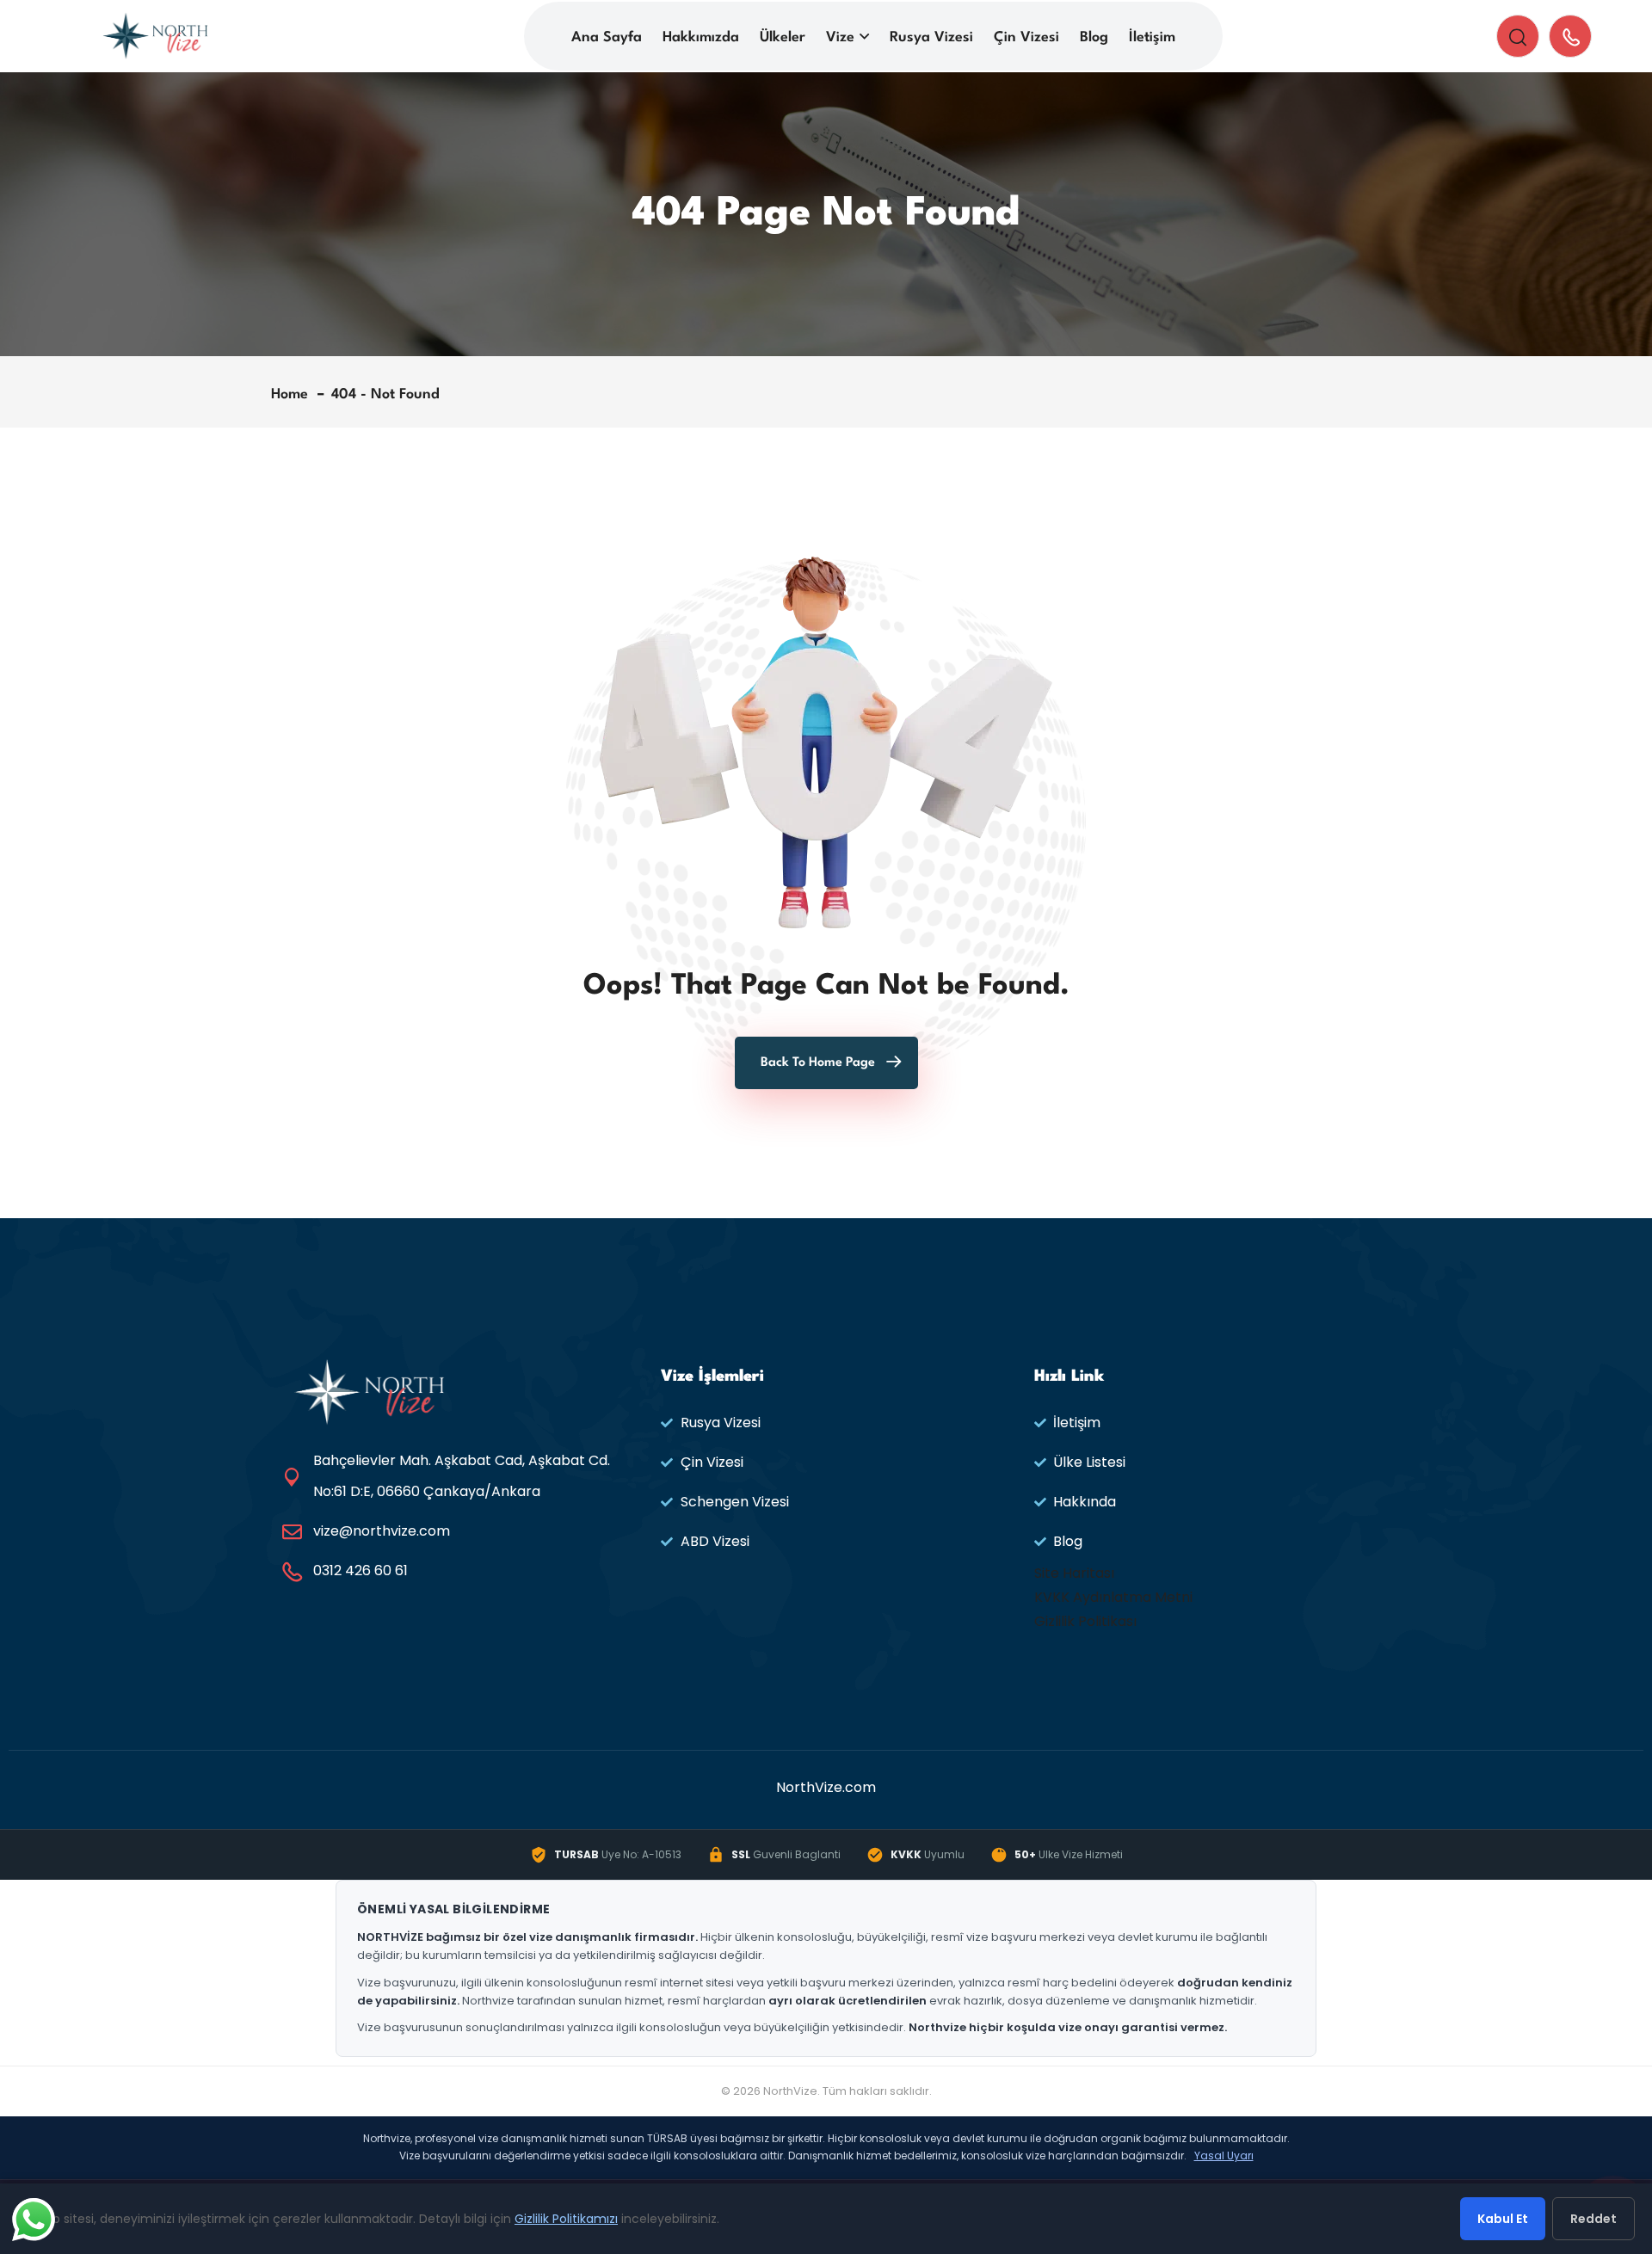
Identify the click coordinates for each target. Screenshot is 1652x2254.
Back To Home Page (818, 1063)
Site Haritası (1074, 1573)
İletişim (1152, 37)
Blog (1094, 37)
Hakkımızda (701, 37)
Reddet (1593, 2219)
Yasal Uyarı (1224, 2155)
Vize (840, 37)
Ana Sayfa (607, 37)
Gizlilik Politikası (1085, 1621)
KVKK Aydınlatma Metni (1113, 1597)
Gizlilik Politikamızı (566, 2219)
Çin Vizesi (1026, 37)
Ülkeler (783, 37)
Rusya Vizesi (931, 37)
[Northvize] (155, 35)
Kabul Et (1503, 2219)
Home (294, 394)
